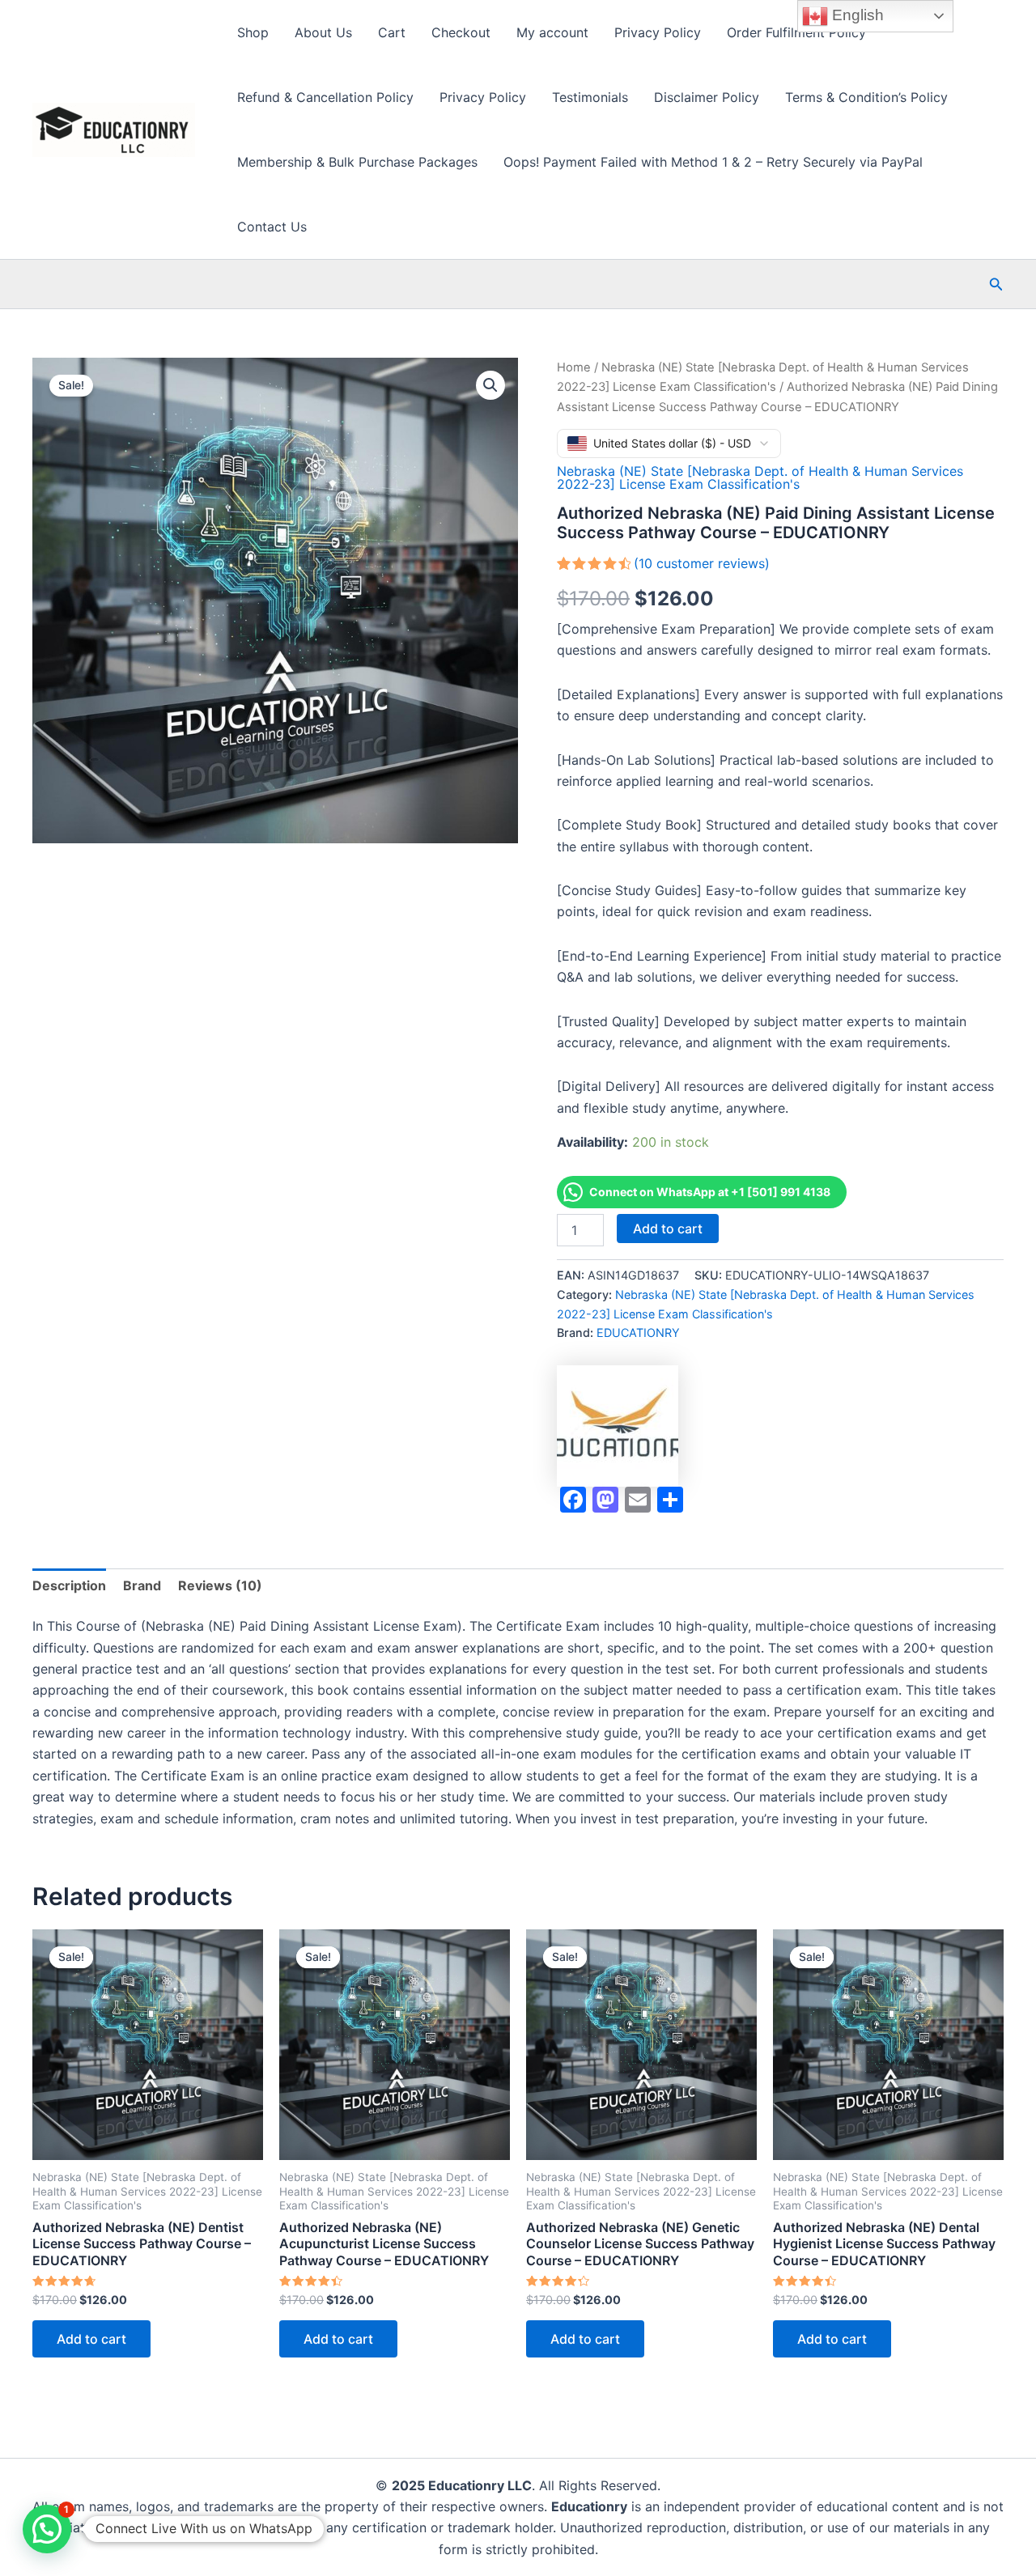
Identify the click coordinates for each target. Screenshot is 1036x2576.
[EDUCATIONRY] (618, 1426)
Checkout (461, 32)
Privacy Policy (658, 32)
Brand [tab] (142, 1585)
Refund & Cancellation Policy (325, 97)
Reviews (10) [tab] (220, 1585)
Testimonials (590, 97)
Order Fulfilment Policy (796, 32)
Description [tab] (69, 1585)
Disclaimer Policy (707, 97)
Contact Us (272, 227)
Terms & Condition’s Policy (866, 97)
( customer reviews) (702, 563)
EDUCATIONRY (638, 1333)
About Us (323, 32)
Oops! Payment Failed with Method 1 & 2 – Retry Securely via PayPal (713, 162)
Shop (253, 32)
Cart (392, 32)
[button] (996, 284)
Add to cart (668, 1229)
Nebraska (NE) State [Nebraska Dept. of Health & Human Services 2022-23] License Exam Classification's (760, 477)
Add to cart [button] (91, 2339)
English (856, 15)
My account (552, 32)
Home (574, 367)
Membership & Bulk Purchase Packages (357, 162)
